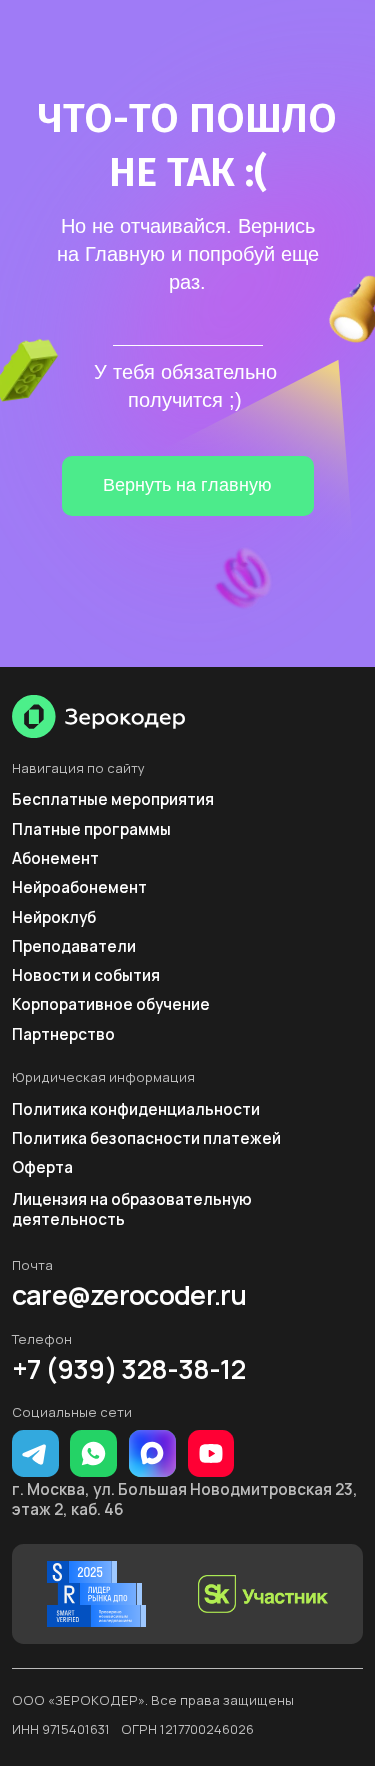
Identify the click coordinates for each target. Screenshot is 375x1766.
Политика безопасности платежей (146, 1138)
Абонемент (55, 858)
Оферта (42, 1167)
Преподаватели (74, 946)
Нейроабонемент (79, 887)
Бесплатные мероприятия (113, 799)
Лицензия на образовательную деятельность (132, 1209)
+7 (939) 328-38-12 (128, 1369)
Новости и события (86, 975)
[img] (99, 716)
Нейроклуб (54, 917)
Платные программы (91, 829)
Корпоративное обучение (111, 1004)
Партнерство (63, 1034)
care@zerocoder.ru (129, 1295)
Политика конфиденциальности (136, 1109)
